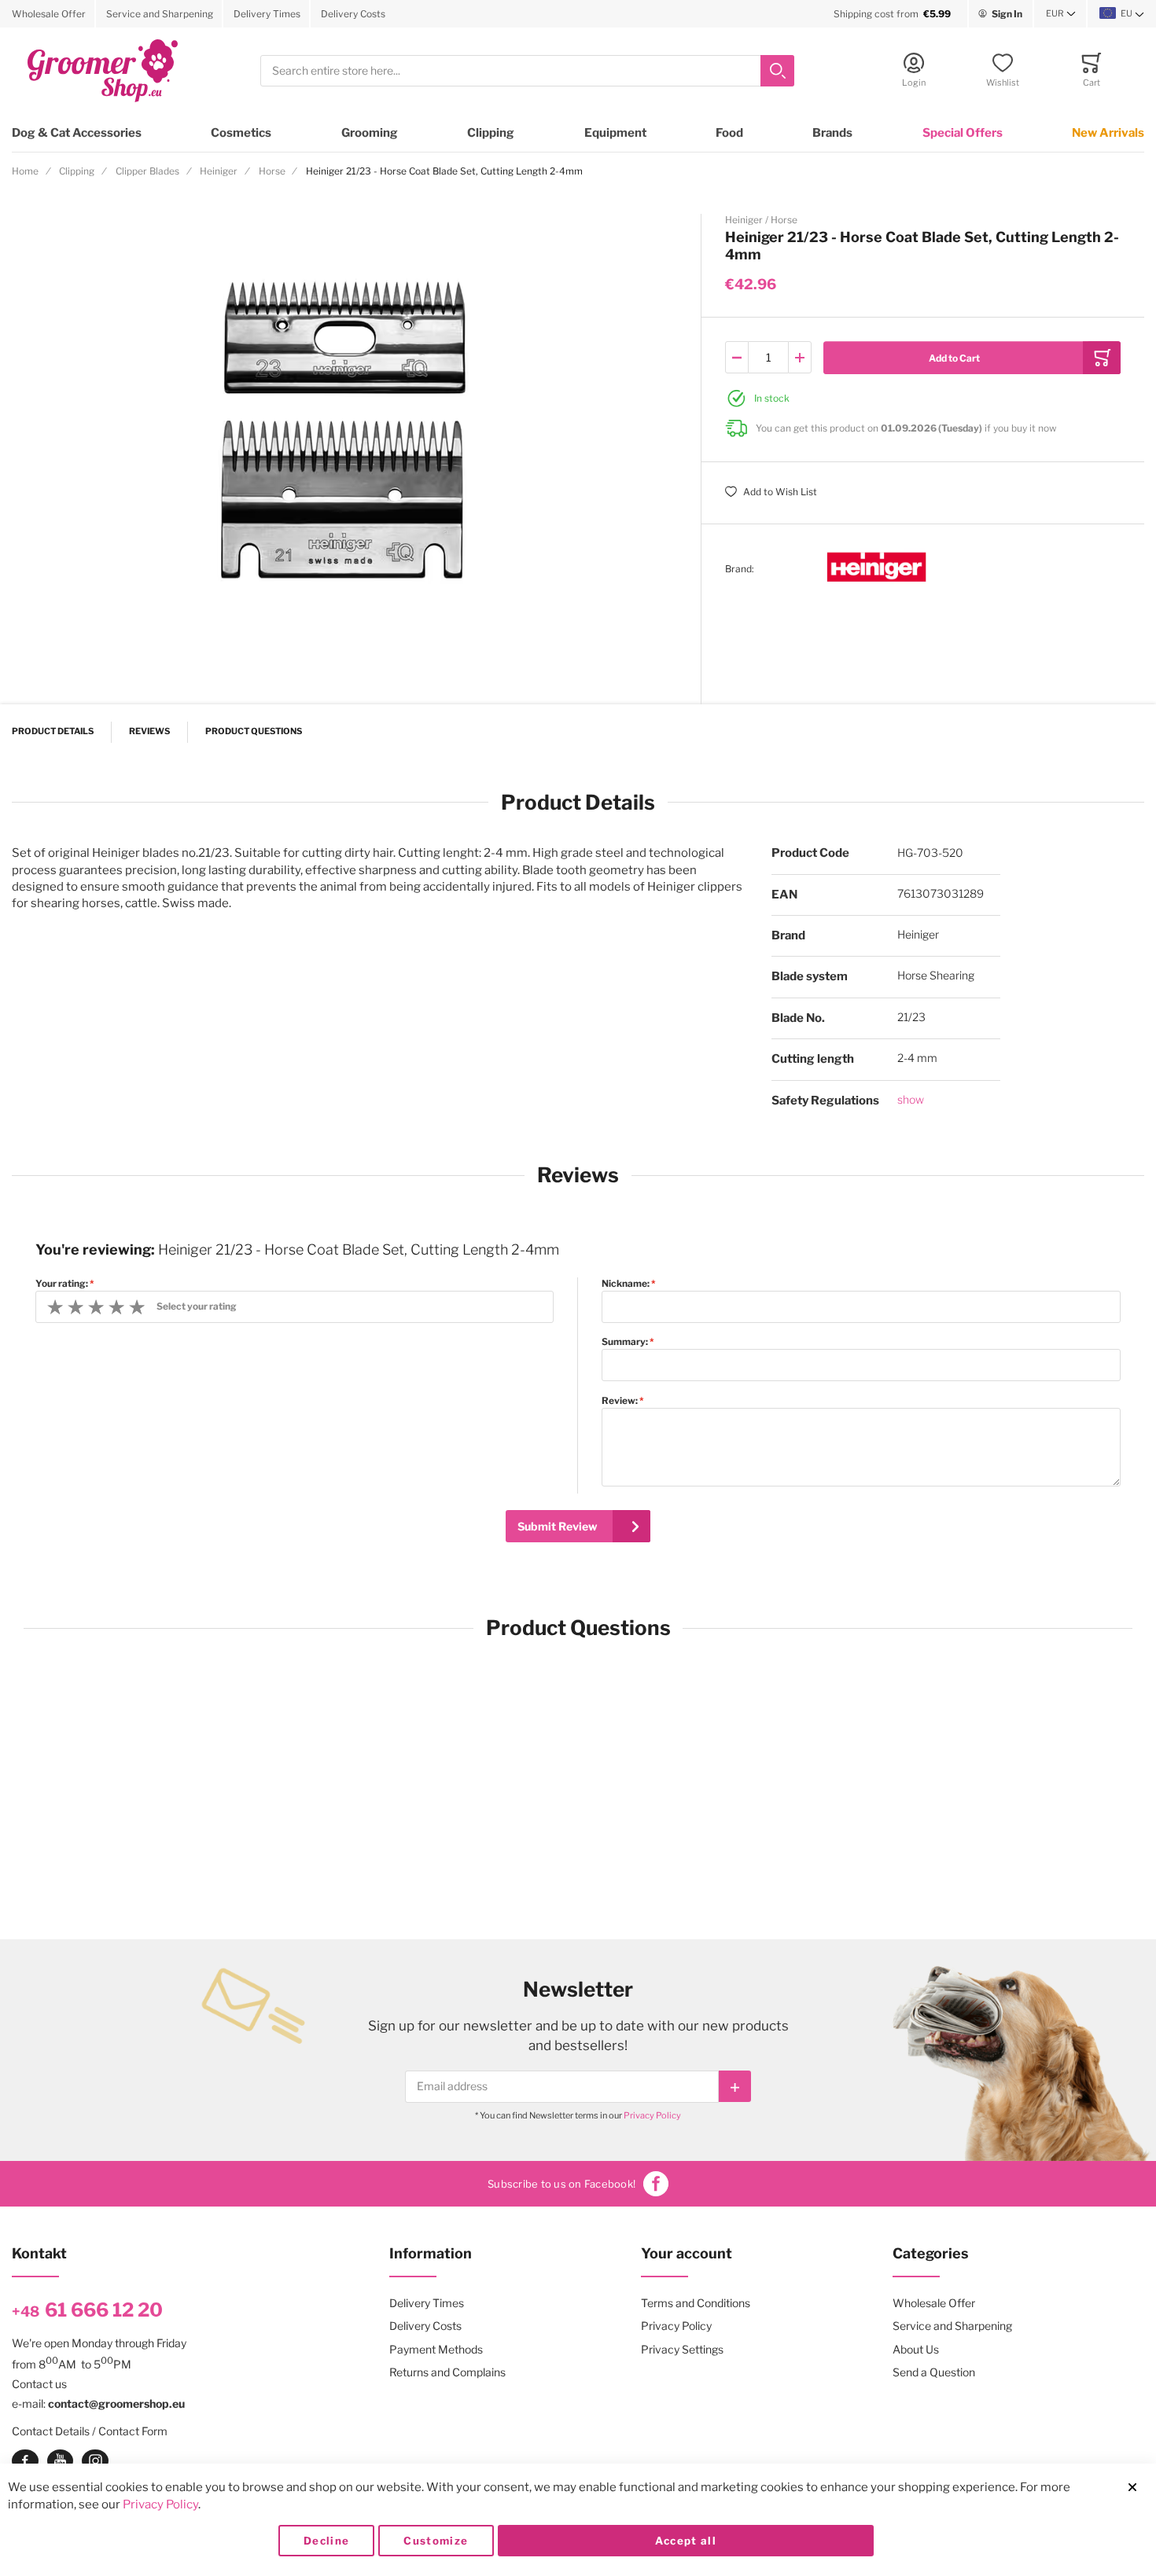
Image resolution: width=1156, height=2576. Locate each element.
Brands (832, 133)
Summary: (625, 1342)
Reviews (149, 731)
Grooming (370, 133)
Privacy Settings (682, 2349)
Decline (326, 2541)
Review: (620, 1401)
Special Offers (963, 133)
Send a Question (934, 2372)
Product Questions (254, 731)
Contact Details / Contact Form (90, 2431)
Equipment (615, 133)
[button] (1061, 14)
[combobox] (527, 71)
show (911, 1099)
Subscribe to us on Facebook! (561, 2184)
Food (729, 133)
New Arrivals (1108, 133)
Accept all (686, 2541)
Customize (436, 2541)
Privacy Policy (652, 2115)
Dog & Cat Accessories (77, 133)
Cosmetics (241, 133)
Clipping (491, 133)
